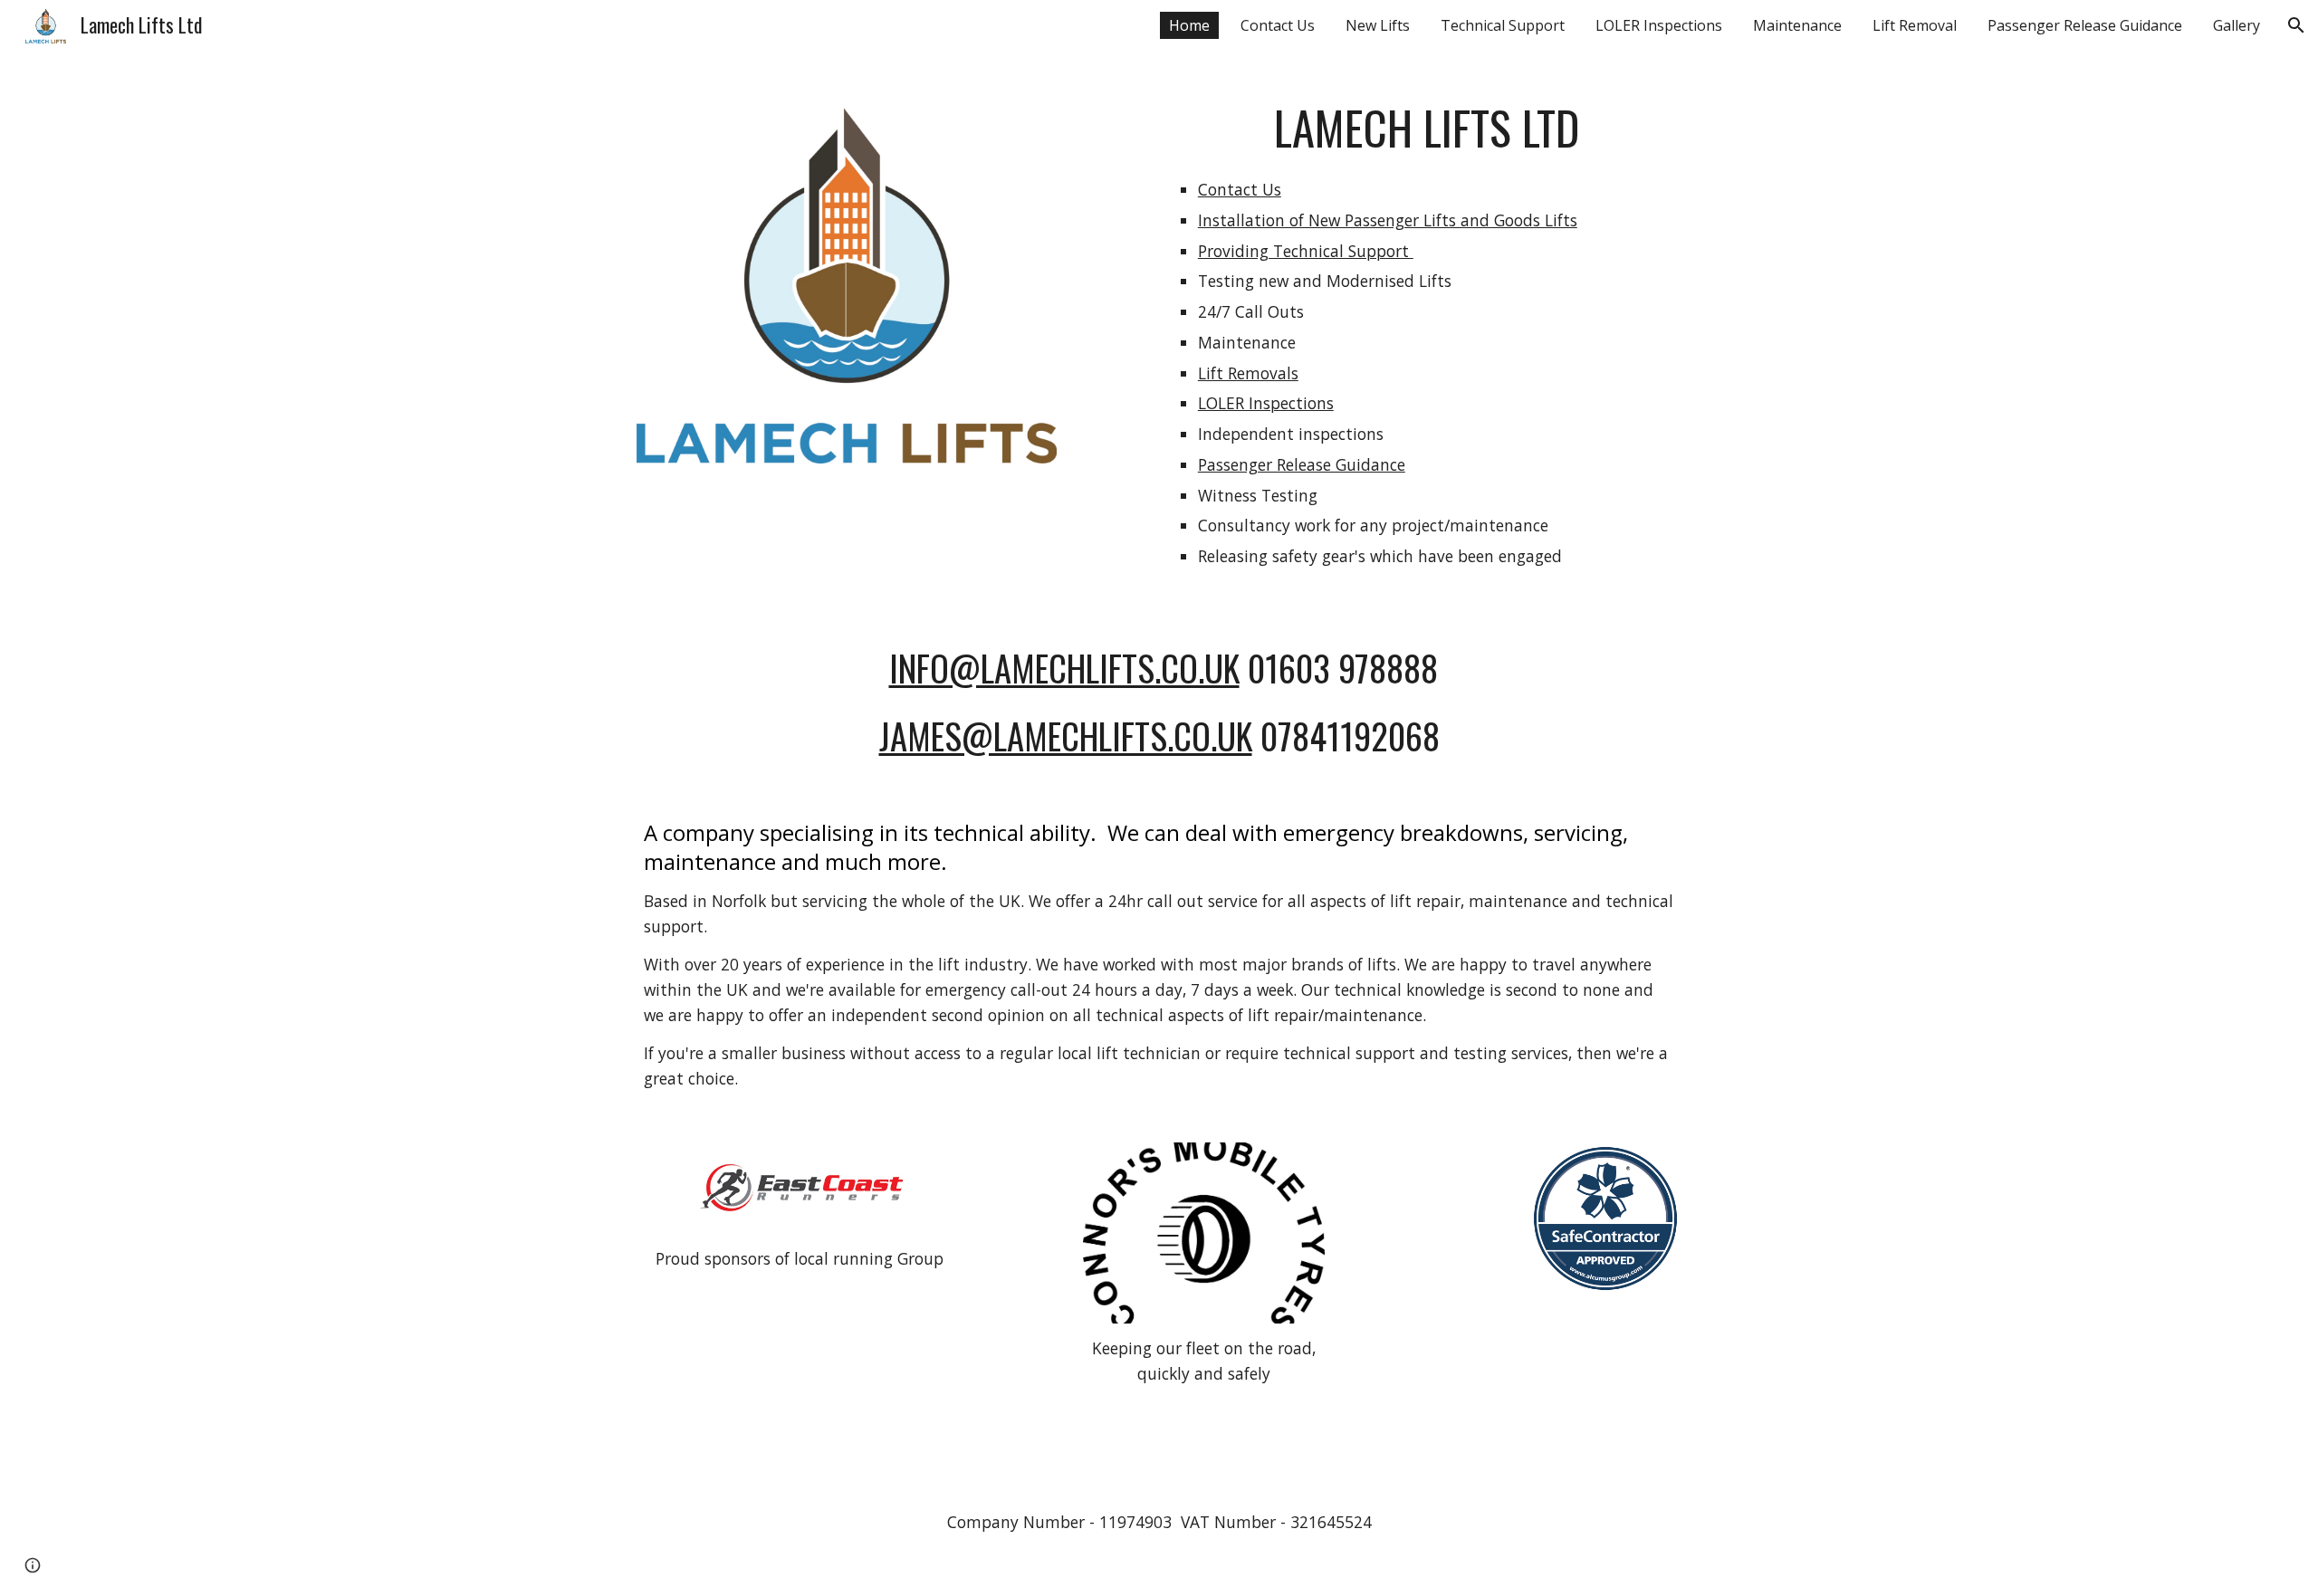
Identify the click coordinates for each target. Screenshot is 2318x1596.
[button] (2296, 25)
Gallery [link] (2237, 25)
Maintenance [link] (1797, 25)
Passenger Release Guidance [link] (2085, 25)
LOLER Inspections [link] (1659, 25)
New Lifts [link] (1378, 25)
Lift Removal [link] (1915, 25)
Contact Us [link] (1278, 25)
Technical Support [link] (1503, 25)
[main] (1427, 343)
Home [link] (1189, 25)
